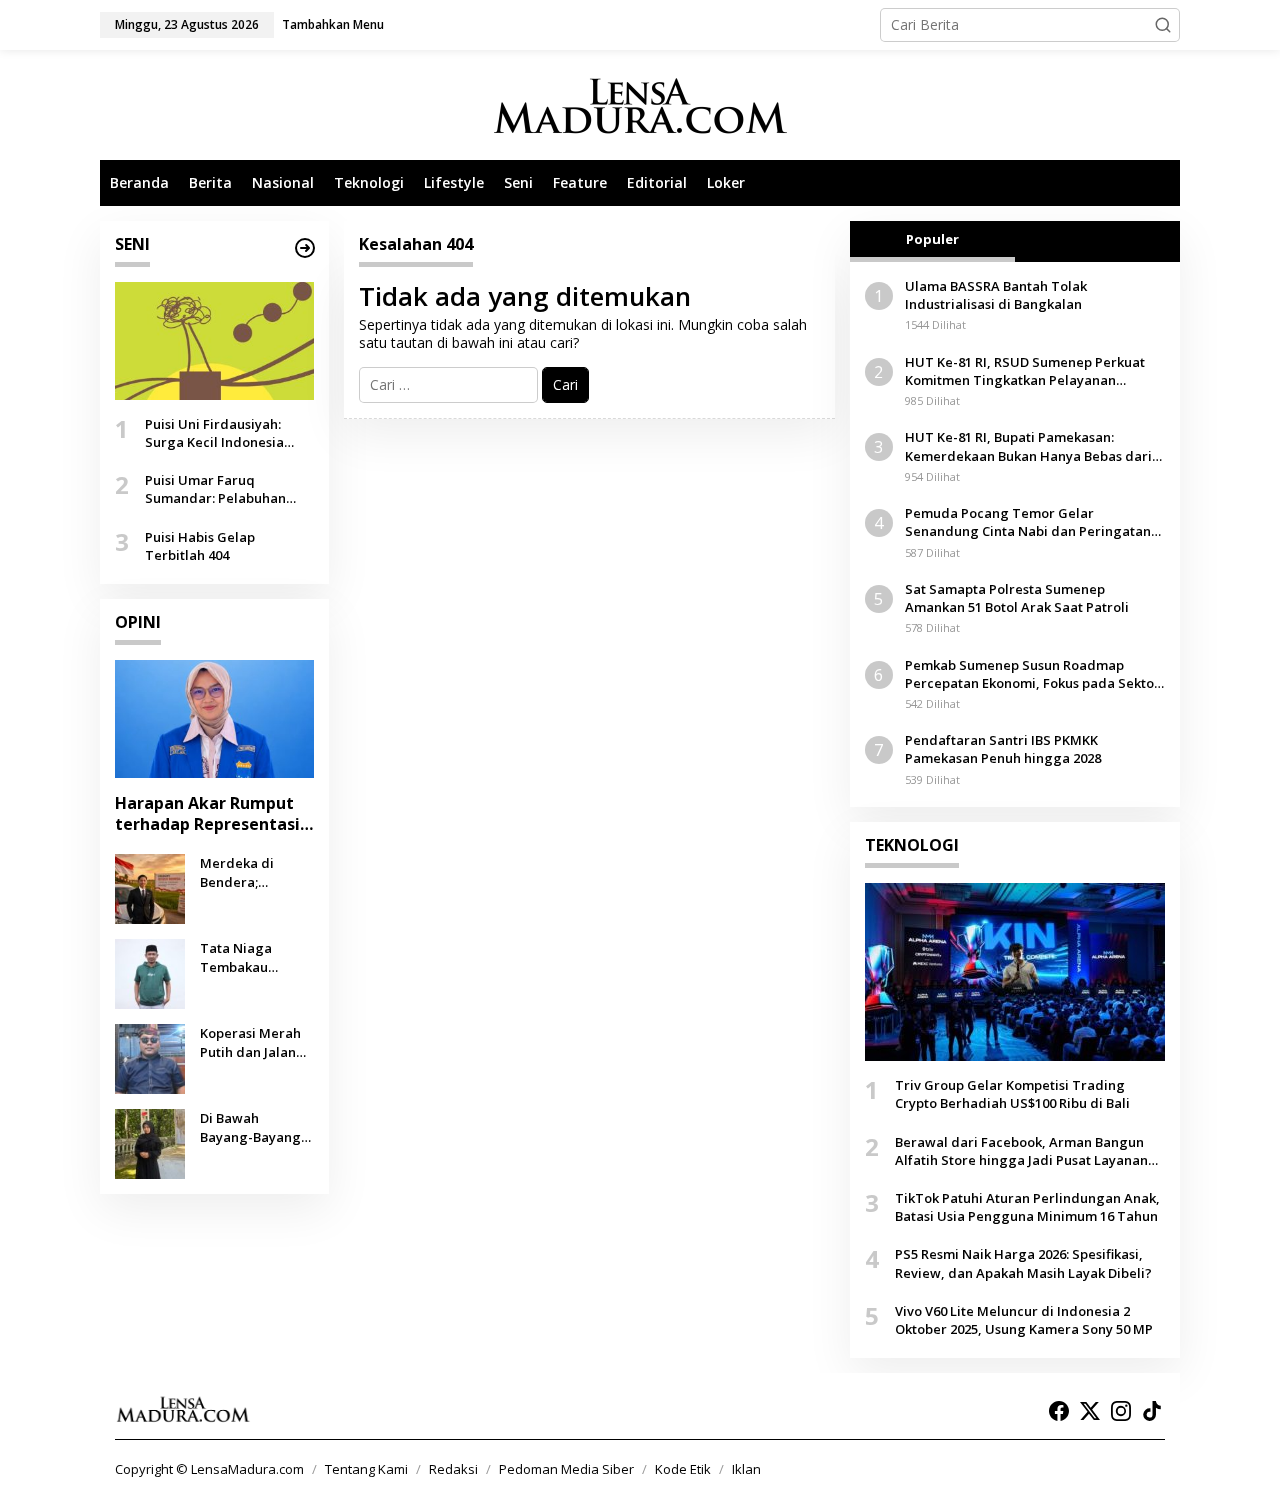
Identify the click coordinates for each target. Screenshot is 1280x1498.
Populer (932, 239)
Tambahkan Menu (333, 24)
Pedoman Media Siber (566, 1469)
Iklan (746, 1469)
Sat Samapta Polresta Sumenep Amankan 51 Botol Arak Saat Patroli (1017, 598)
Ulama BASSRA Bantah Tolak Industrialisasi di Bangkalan (996, 295)
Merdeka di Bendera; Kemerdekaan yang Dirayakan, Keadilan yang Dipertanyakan (252, 872)
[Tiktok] (1152, 1411)
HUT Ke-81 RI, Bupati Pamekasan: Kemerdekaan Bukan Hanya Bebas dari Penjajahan (1028, 446)
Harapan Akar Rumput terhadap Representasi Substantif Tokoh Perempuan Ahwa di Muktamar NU (207, 814)
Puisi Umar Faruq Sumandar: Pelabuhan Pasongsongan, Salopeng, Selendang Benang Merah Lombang (228, 489)
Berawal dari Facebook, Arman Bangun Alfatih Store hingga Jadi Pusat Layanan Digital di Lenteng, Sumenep (1021, 1151)
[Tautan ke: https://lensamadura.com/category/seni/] (305, 248)
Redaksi (453, 1469)
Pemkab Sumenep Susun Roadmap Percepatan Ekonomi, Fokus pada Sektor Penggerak (1032, 674)
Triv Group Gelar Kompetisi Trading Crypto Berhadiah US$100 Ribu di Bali (1012, 1094)
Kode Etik (683, 1469)
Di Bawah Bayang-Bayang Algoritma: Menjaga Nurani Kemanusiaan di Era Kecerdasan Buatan (252, 1127)
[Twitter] (1090, 1411)
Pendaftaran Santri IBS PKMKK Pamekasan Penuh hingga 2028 (1003, 749)
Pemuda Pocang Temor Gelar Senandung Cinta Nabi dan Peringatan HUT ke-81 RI (1028, 522)
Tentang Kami (366, 1469)
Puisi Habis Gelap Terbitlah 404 (200, 546)
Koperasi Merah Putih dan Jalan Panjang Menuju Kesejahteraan (252, 1042)
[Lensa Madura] (640, 105)
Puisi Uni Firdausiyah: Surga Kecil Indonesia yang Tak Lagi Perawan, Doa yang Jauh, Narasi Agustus (222, 433)
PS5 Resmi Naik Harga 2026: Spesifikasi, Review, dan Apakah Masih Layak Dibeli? (1023, 1263)
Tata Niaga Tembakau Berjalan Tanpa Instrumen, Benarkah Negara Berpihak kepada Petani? (256, 957)
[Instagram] (1121, 1411)
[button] (1163, 25)
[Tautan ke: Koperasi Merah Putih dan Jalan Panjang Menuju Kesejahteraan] (150, 1057)
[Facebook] (1059, 1411)
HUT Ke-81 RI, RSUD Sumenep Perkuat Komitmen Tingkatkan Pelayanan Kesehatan (1025, 371)
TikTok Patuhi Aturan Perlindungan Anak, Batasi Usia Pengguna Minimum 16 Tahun (1027, 1207)
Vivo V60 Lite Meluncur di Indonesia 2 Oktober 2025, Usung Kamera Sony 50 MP (1024, 1320)
